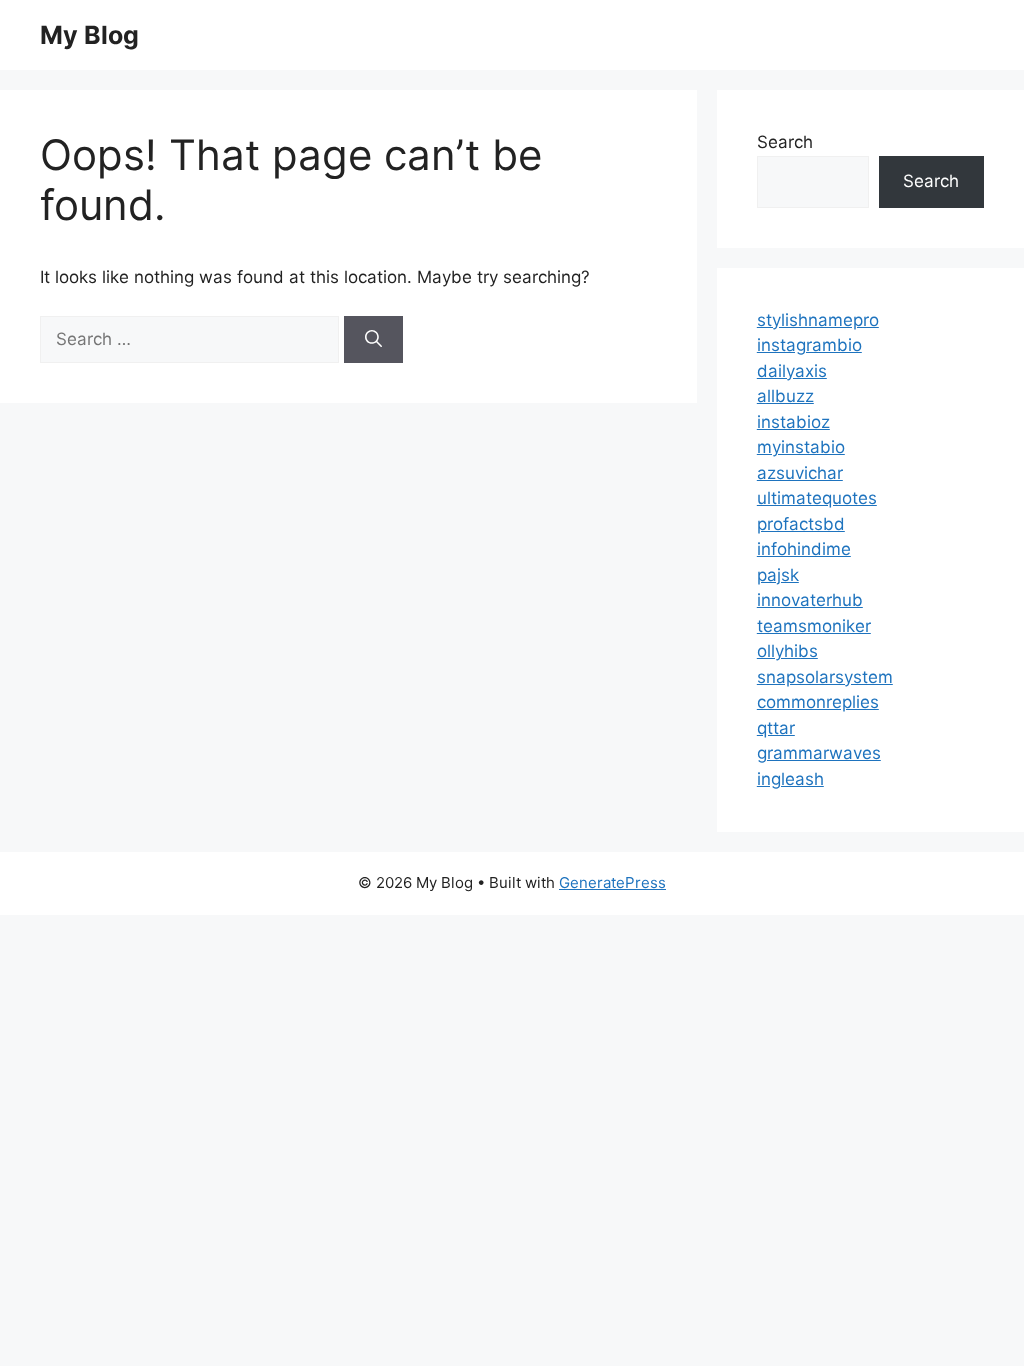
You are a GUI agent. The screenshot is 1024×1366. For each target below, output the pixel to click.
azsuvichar (800, 473)
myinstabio (801, 447)
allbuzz (785, 396)
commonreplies (818, 702)
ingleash (790, 779)
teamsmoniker (814, 626)
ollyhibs (787, 651)
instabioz (793, 422)
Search (785, 142)
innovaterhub (810, 600)
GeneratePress (612, 882)
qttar (776, 728)
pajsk (778, 575)
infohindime (804, 549)
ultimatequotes (817, 498)
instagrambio (809, 345)
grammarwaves (819, 753)
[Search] (373, 340)
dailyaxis (792, 371)
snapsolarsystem (825, 677)
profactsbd (801, 524)
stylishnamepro (818, 320)
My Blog (89, 35)
